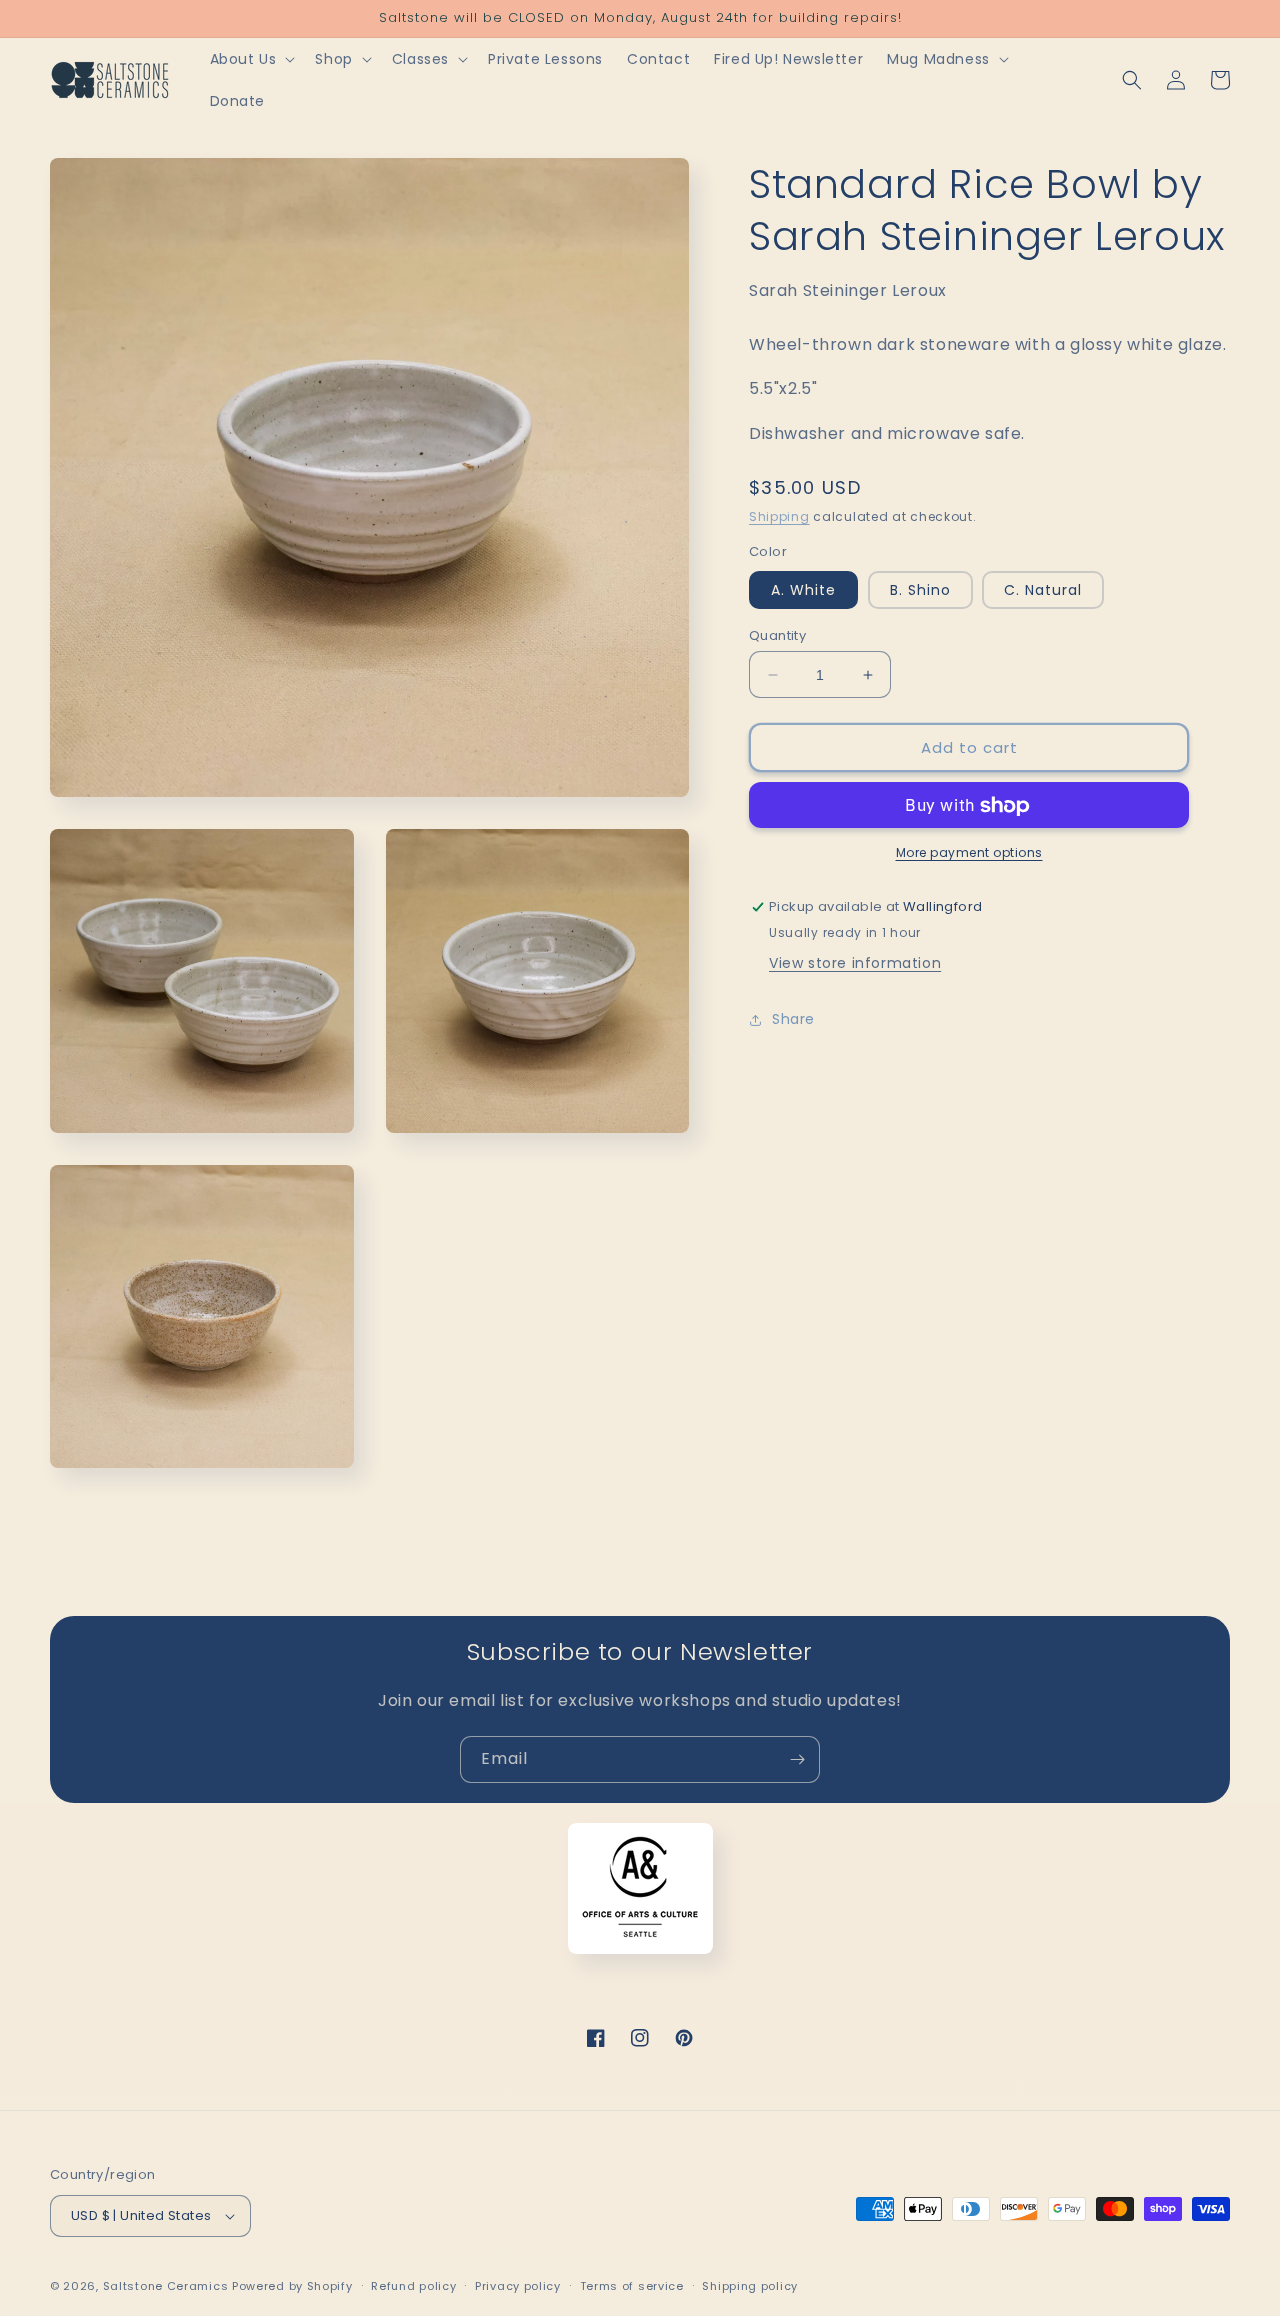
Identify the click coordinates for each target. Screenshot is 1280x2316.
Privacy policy (518, 2286)
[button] (251, 59)
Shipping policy (750, 2286)
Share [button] (793, 1019)
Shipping (779, 516)
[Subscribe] (797, 1759)
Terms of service (632, 2286)
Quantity (777, 635)
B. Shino (920, 590)
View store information (855, 964)
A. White (803, 590)
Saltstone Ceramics (166, 2286)
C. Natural (1043, 590)
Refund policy (413, 2286)
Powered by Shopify (292, 2286)
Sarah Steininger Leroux (848, 290)
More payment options (969, 853)
